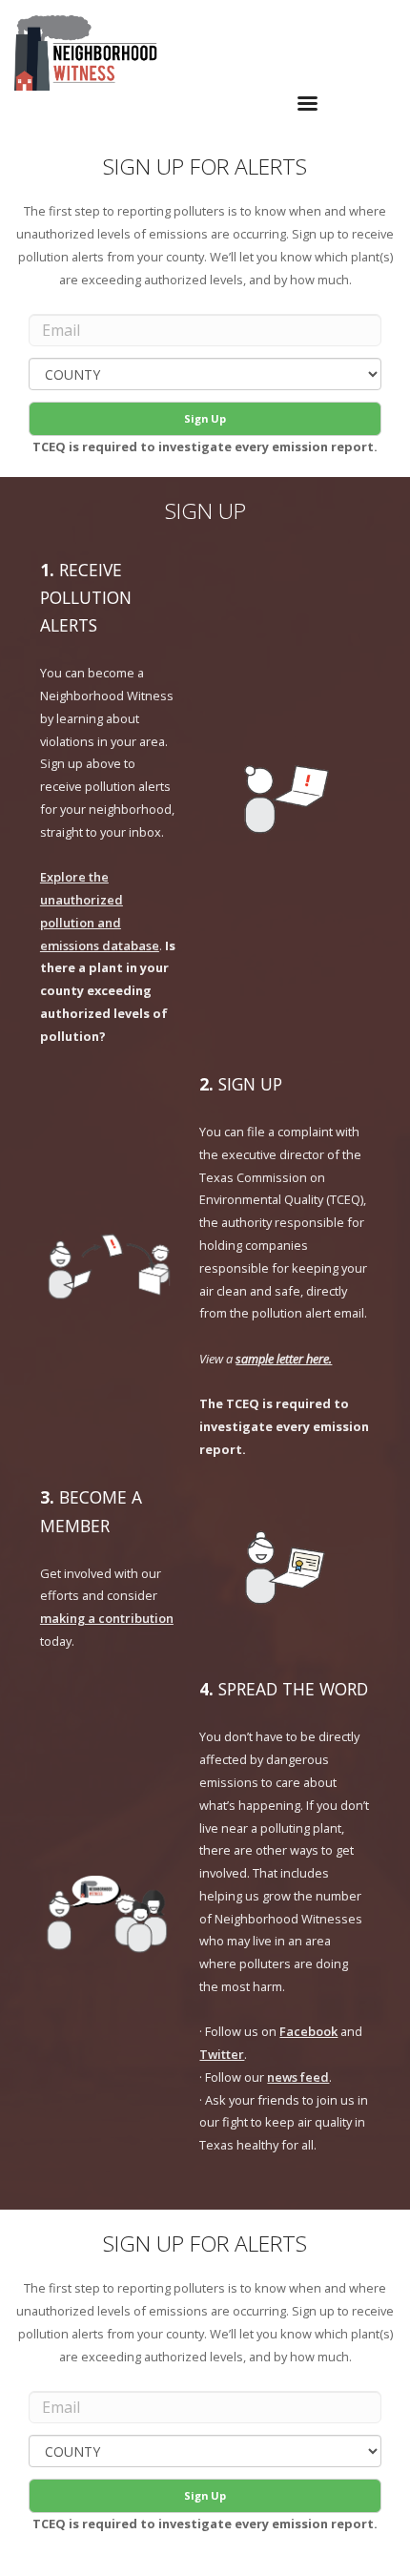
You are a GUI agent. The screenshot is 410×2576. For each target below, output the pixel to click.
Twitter (222, 2054)
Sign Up (205, 418)
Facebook (308, 2031)
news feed (298, 2077)
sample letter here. (284, 1359)
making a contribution (107, 1618)
